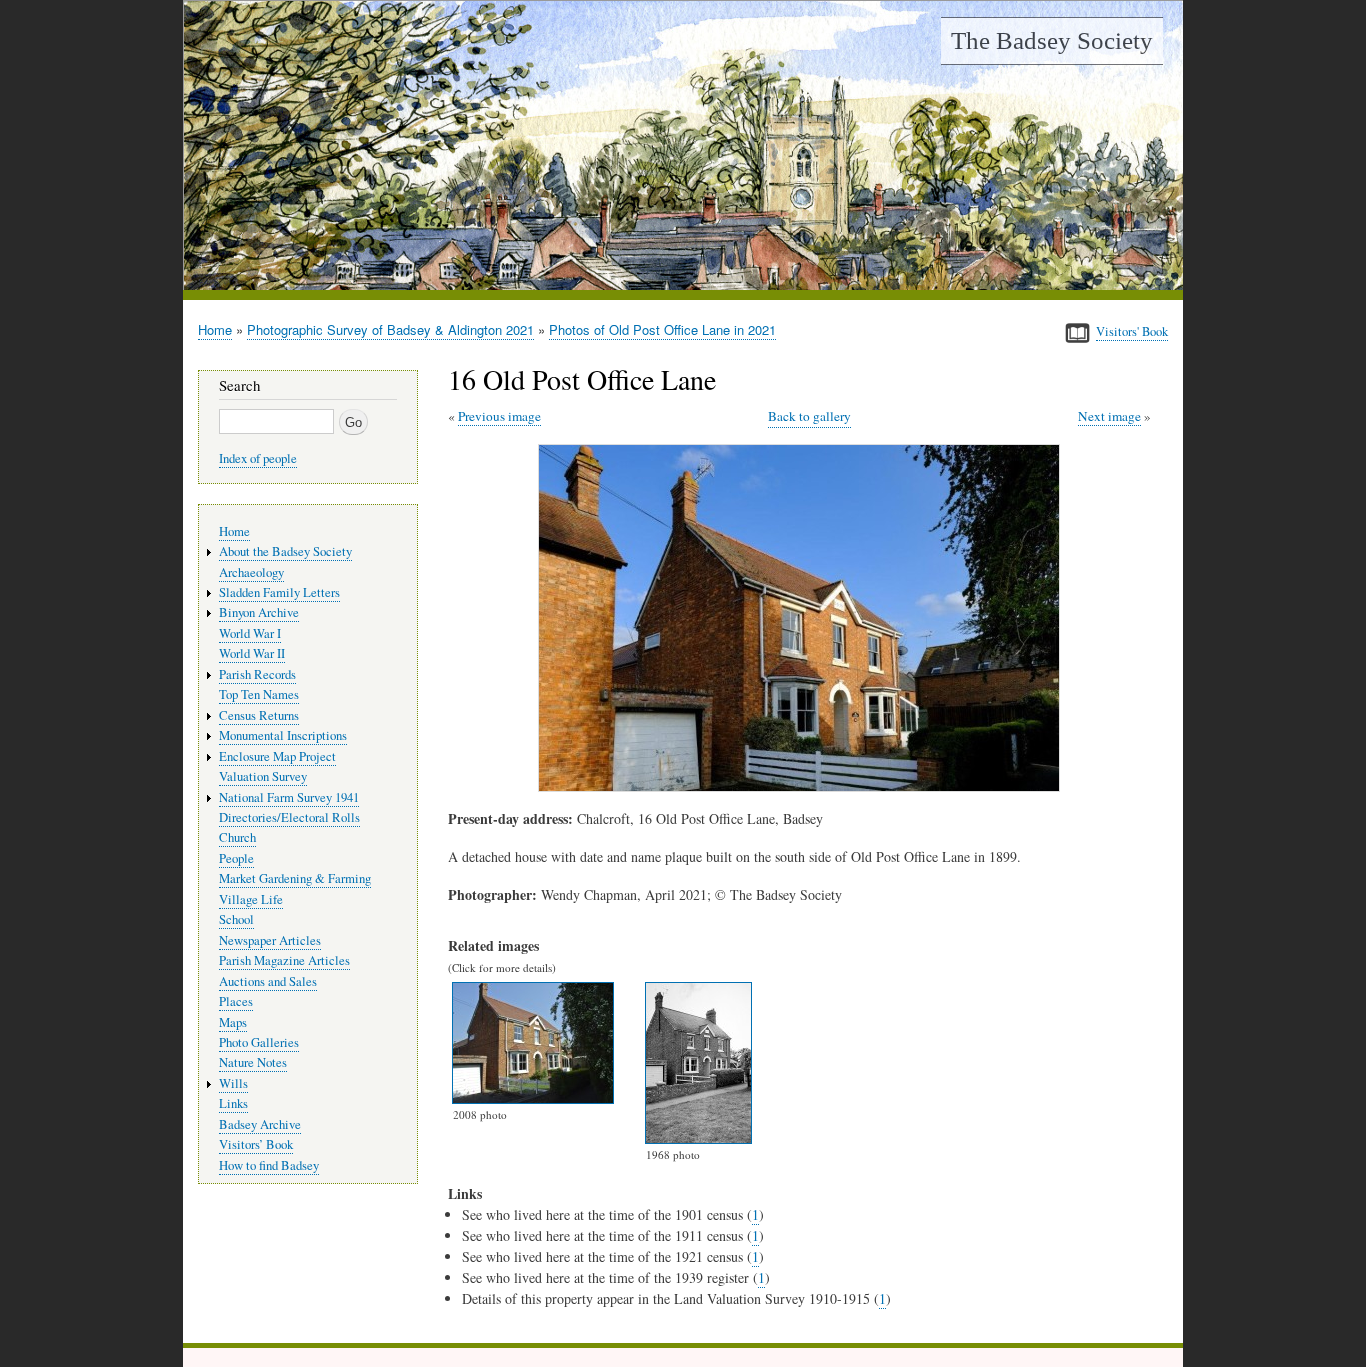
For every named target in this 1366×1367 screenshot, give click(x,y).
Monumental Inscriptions (283, 735)
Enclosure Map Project (277, 756)
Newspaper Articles (270, 940)
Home (215, 329)
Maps (233, 1022)
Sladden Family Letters (279, 592)
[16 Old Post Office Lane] (803, 786)
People (236, 858)
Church (237, 837)
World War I (250, 633)
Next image (1109, 416)
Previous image (499, 416)
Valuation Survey (263, 776)
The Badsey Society (1052, 40)
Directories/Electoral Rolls (289, 817)
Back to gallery (809, 416)
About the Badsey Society (285, 551)
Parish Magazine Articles (284, 960)
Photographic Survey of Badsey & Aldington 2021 (390, 329)
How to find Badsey (269, 1165)
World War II (252, 653)
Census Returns (259, 715)
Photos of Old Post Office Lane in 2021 (662, 329)
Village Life (251, 899)
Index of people (258, 458)
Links (233, 1103)
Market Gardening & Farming (295, 878)
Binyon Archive (259, 612)
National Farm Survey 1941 (289, 797)
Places (236, 1001)
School (236, 919)
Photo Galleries (259, 1042)
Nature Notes (253, 1062)
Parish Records (257, 674)
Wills (233, 1083)
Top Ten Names (259, 694)
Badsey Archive (260, 1124)
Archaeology (251, 572)
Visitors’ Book (256, 1144)
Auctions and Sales (268, 981)
